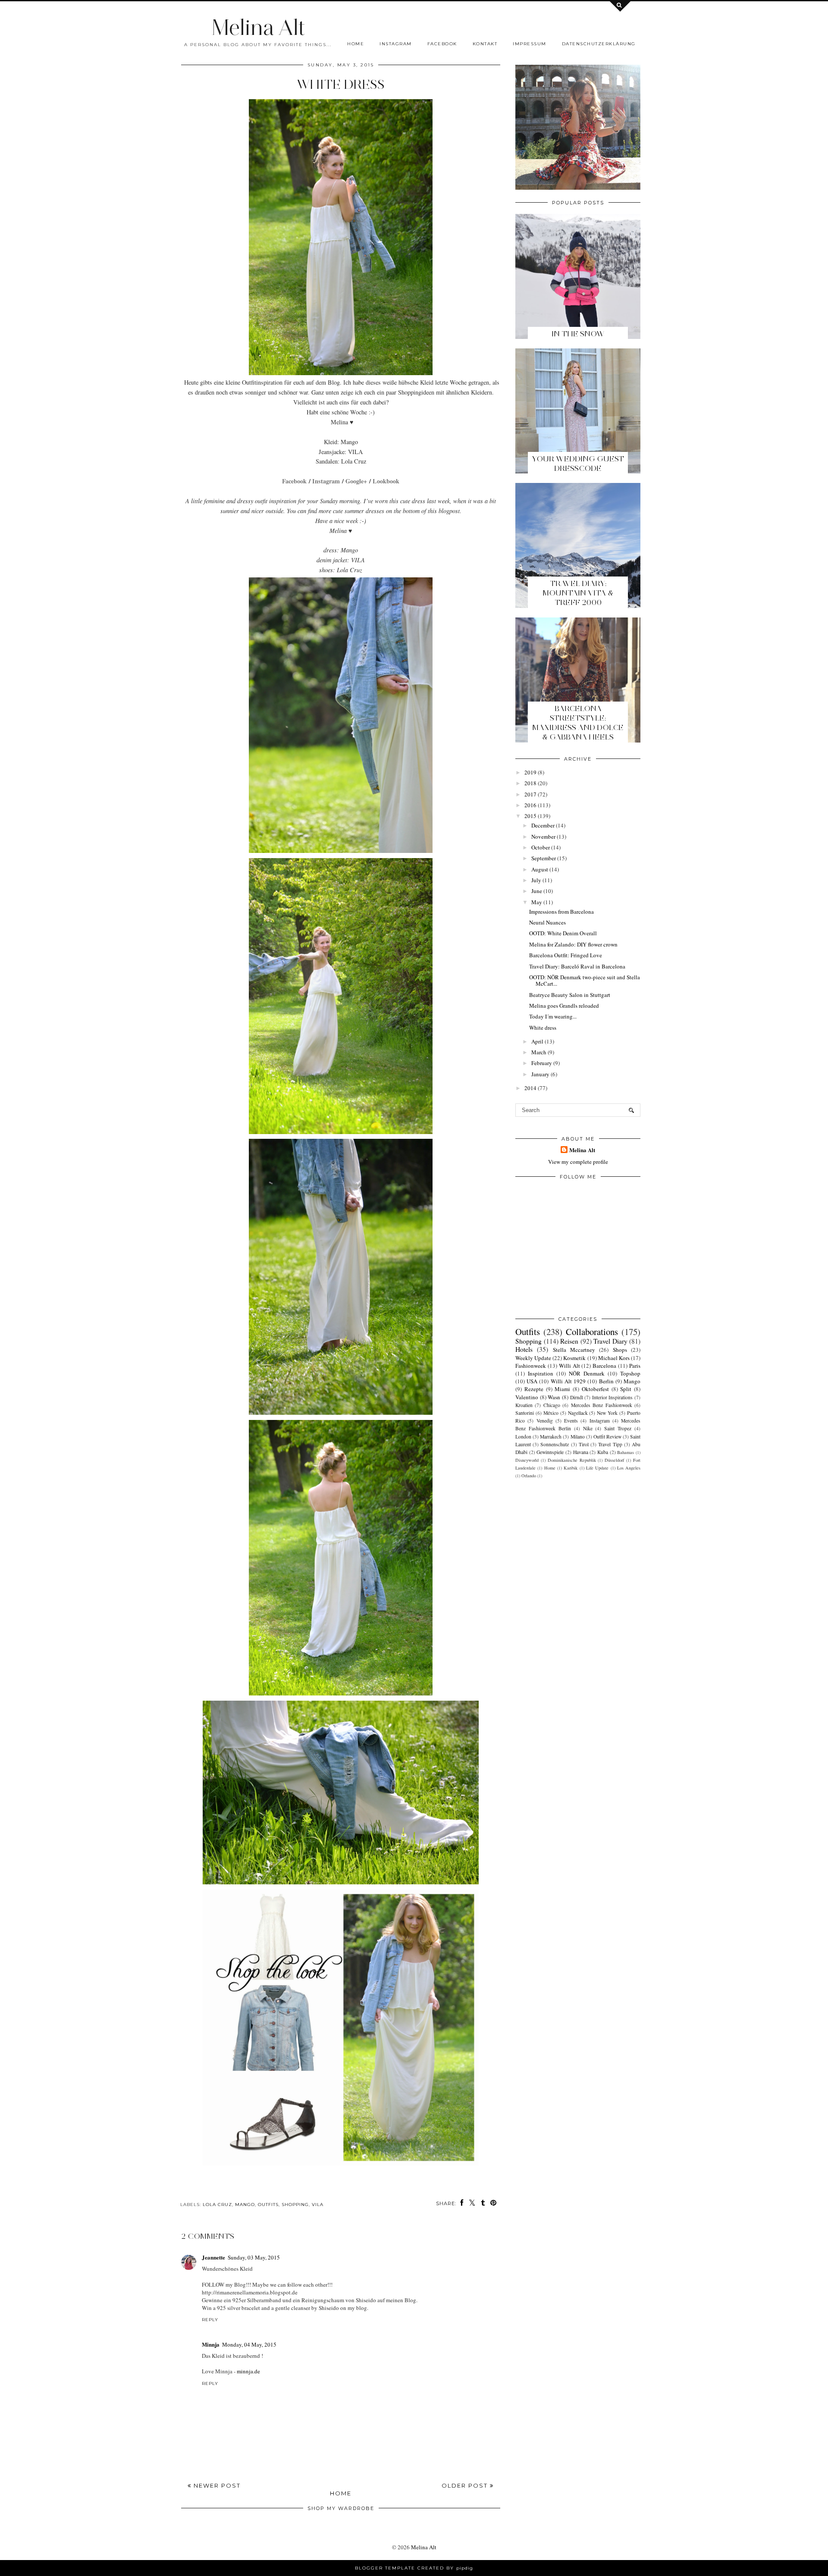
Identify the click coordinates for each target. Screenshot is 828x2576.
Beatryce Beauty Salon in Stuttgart (570, 995)
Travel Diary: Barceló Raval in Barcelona (577, 966)
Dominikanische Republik (572, 1460)
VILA (318, 2205)
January (540, 1074)
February (542, 1063)
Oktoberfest (595, 1389)
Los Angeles (629, 1468)
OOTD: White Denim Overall (563, 933)
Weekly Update (533, 1358)
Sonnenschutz (555, 1444)
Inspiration (541, 1373)
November (543, 837)
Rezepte (534, 1389)
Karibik (571, 1468)
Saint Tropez (618, 1428)
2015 (530, 816)
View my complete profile (578, 1162)
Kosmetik (574, 1358)
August (540, 869)
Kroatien (524, 1405)
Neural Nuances (547, 922)
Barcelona (604, 1366)
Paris (635, 1366)
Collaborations (592, 1332)
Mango (245, 2205)
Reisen (569, 1341)
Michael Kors (614, 1358)
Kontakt (485, 44)
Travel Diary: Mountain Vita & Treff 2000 (578, 593)
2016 (530, 805)
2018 (530, 783)
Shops (620, 1350)
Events (571, 1421)
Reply (210, 2320)
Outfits (268, 2205)
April (537, 1041)
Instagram (396, 44)
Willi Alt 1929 (568, 1381)
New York (607, 1413)
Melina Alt (258, 27)
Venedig (545, 1421)
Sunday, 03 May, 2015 (254, 2257)
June (537, 891)
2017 (530, 794)
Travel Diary (610, 1341)
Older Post (466, 2485)
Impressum (530, 44)
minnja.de (248, 2371)
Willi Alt (569, 1366)
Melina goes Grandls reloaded (564, 1006)
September (544, 858)
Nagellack (578, 1413)
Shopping (295, 2205)
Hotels (524, 1349)
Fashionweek (531, 1366)
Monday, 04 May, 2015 (249, 2344)
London (523, 1437)
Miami (562, 1389)
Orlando (529, 1476)
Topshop (630, 1373)
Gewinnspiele (550, 1452)
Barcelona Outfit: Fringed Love (566, 955)
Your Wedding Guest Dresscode (578, 464)
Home (356, 44)
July (536, 880)
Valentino (527, 1397)
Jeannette (213, 2257)
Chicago (552, 1405)
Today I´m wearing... (553, 1016)
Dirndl (577, 1397)
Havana (581, 1452)
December (543, 825)
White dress (543, 1028)
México (551, 1413)
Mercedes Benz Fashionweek (602, 1405)
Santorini (525, 1413)
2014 (530, 1088)
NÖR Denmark (587, 1373)
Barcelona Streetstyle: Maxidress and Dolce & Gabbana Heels (578, 723)
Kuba (603, 1452)
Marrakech (551, 1437)
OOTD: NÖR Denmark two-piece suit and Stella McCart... (585, 981)
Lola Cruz (217, 2205)
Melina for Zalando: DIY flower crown (573, 944)
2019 (530, 772)
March (539, 1052)
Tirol (584, 1444)
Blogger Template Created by (414, 2568)
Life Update (597, 1468)
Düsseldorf (614, 1460)
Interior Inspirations (613, 1397)
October (541, 847)
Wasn (554, 1397)
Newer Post (216, 2485)
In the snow (578, 334)
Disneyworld (527, 1460)
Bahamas (626, 1452)
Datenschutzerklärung (599, 44)
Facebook (442, 44)
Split (626, 1389)
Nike (588, 1428)
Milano (578, 1437)
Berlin (606, 1381)
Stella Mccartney (574, 1350)
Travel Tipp (610, 1444)
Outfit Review (607, 1437)
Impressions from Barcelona (561, 912)
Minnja (211, 2344)
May (537, 902)
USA (532, 1381)
